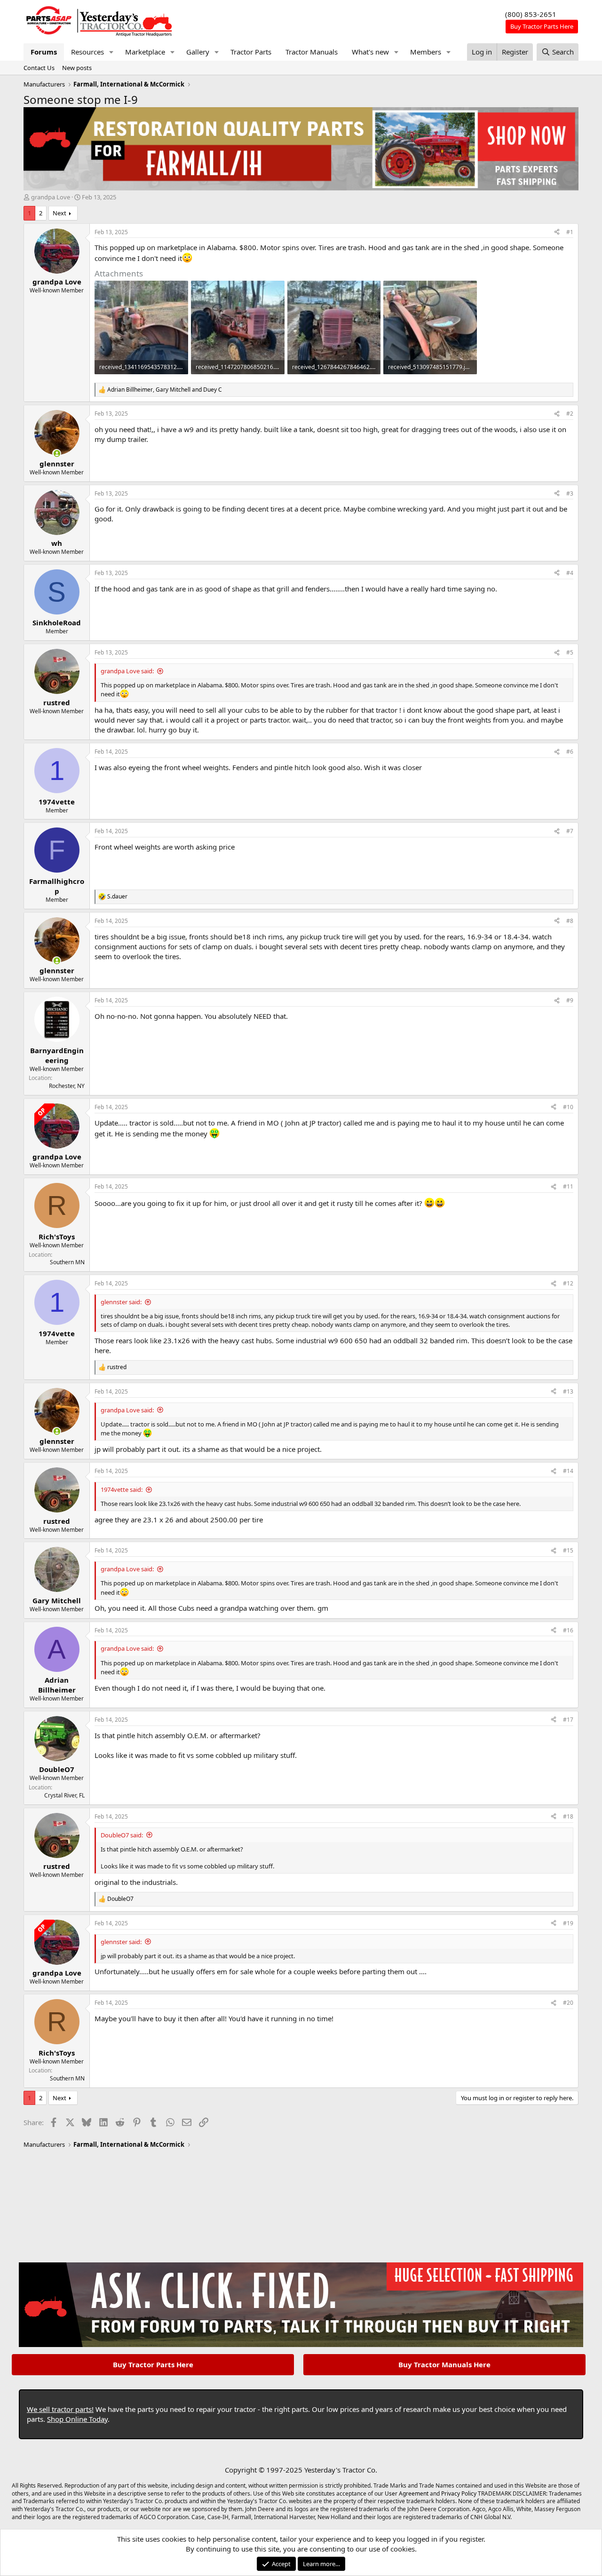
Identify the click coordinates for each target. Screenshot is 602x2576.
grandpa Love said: (127, 671)
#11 (568, 1186)
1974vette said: (122, 1489)
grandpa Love (51, 197)
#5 (570, 652)
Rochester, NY (67, 1086)
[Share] (557, 232)
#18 (568, 1816)
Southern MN (67, 1262)
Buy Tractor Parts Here (153, 2364)
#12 (568, 1283)
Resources (87, 52)
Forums (44, 52)
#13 (568, 1391)
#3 (570, 493)
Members (426, 52)
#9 (570, 1000)
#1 (570, 232)
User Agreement (407, 2493)
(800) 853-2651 (531, 14)
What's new (370, 52)
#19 (568, 1923)
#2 (570, 414)
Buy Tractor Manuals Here (444, 2364)
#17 (568, 1720)
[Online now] (57, 453)
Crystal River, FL (64, 1795)
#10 (568, 1107)
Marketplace (145, 52)
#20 (568, 2003)
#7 (570, 831)
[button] (111, 52)
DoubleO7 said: (122, 1835)
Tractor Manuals (312, 52)
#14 (568, 1471)
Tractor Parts (251, 52)
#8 (570, 921)
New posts (77, 68)
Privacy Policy (459, 2493)
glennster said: (121, 1302)
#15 (568, 1550)
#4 (570, 573)
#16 (568, 1630)
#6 (570, 752)
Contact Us (39, 68)
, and (165, 390)
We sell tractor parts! (60, 2409)
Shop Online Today (77, 2419)
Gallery (198, 52)
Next (59, 213)
